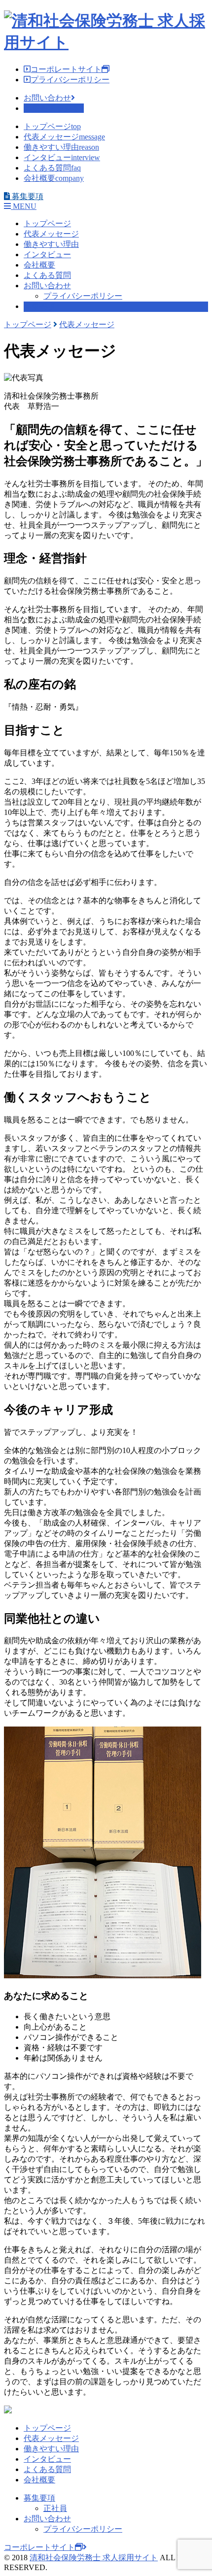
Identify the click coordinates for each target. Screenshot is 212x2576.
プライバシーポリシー (70, 80)
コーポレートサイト (66, 69)
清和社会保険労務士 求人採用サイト (94, 2558)
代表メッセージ (64, 137)
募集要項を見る (52, 108)
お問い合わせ (47, 98)
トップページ (52, 126)
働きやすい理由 (61, 147)
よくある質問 (52, 168)
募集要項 (39, 306)
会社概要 (54, 178)
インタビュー (62, 157)
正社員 (55, 2508)
